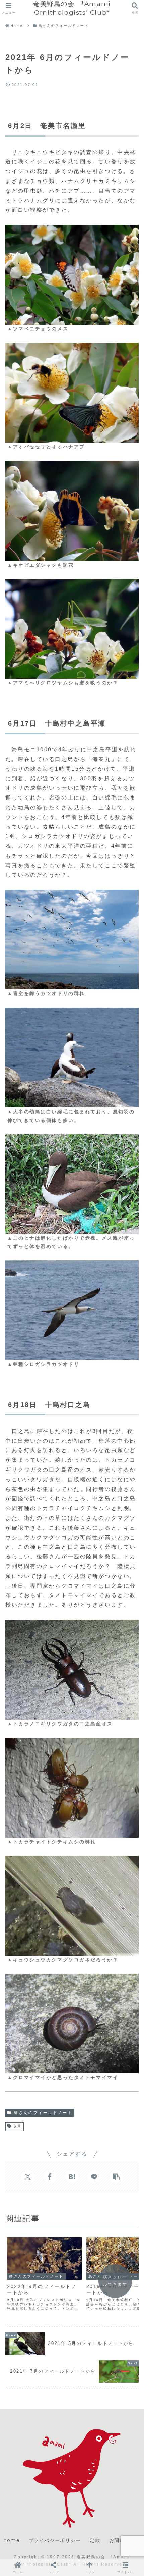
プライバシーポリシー (55, 2540)
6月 (18, 2126)
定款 (95, 2540)
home (12, 2540)
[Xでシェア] (28, 2177)
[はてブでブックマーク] (72, 2177)
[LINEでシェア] (94, 2177)
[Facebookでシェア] (50, 2177)
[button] (116, 2177)
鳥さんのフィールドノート (43, 2113)
